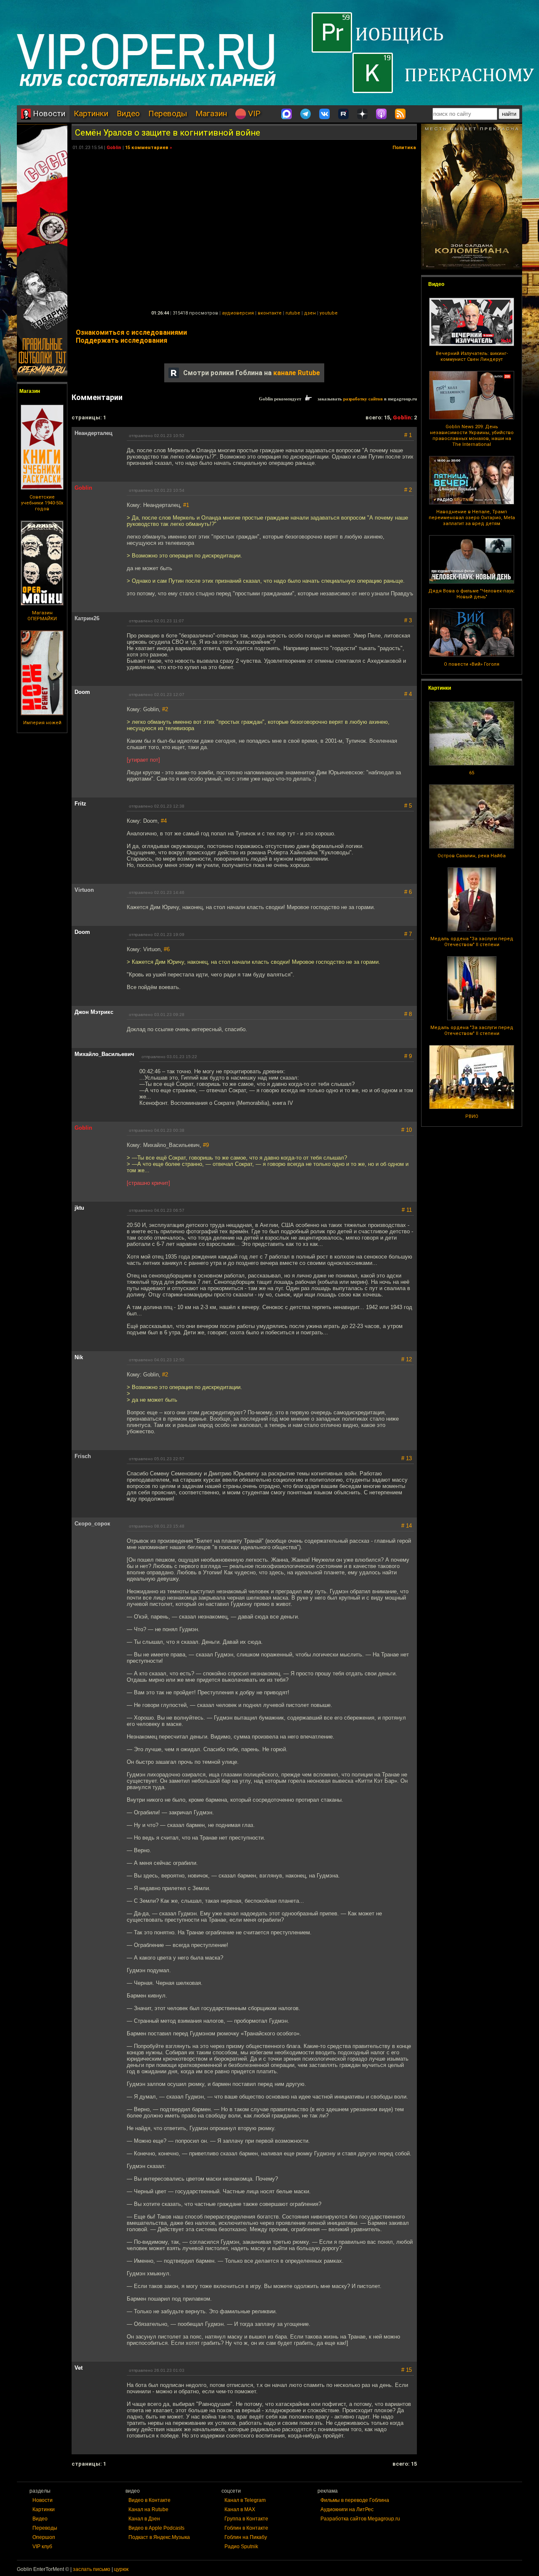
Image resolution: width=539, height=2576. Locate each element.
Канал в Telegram (245, 2500)
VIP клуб (42, 2547)
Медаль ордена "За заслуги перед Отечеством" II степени (472, 942)
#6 (167, 949)
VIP (253, 113)
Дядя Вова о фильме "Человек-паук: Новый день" (472, 594)
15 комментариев (147, 148)
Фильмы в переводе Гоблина (355, 2500)
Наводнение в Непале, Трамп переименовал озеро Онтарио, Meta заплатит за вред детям (472, 518)
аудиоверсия (238, 313)
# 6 (408, 892)
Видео (128, 113)
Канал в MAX (240, 2509)
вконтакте (270, 313)
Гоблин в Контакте (246, 2528)
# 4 (408, 694)
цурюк (121, 2569)
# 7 (408, 934)
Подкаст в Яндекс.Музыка (159, 2537)
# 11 (407, 1210)
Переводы (168, 113)
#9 (206, 1145)
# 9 (408, 1056)
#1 (186, 505)
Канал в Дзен (144, 2519)
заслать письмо (92, 2569)
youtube (329, 313)
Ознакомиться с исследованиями (131, 332)
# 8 (408, 1014)
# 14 (407, 1526)
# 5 (408, 806)
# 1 (408, 435)
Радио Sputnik (241, 2547)
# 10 (407, 1130)
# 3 (408, 620)
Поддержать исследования (121, 340)
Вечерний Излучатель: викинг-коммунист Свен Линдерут (472, 356)
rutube (293, 313)
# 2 (408, 490)
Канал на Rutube (148, 2509)
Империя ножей (42, 723)
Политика (404, 148)
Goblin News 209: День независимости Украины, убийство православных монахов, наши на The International (472, 436)
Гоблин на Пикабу (246, 2537)
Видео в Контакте (149, 2500)
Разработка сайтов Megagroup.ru (360, 2519)
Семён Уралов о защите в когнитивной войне (168, 133)
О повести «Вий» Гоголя (472, 664)
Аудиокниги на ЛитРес (347, 2509)
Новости (48, 113)
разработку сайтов (363, 399)
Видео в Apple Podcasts (156, 2528)
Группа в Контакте (246, 2519)
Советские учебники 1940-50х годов (42, 503)
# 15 (407, 2370)
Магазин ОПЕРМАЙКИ (42, 616)
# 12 (407, 1359)
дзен (310, 313)
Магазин (211, 113)
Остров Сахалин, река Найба (472, 856)
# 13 (407, 1458)
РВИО (472, 1116)
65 (472, 773)
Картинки (91, 113)
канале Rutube (297, 373)
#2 (165, 709)
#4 (164, 821)
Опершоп (44, 2537)
